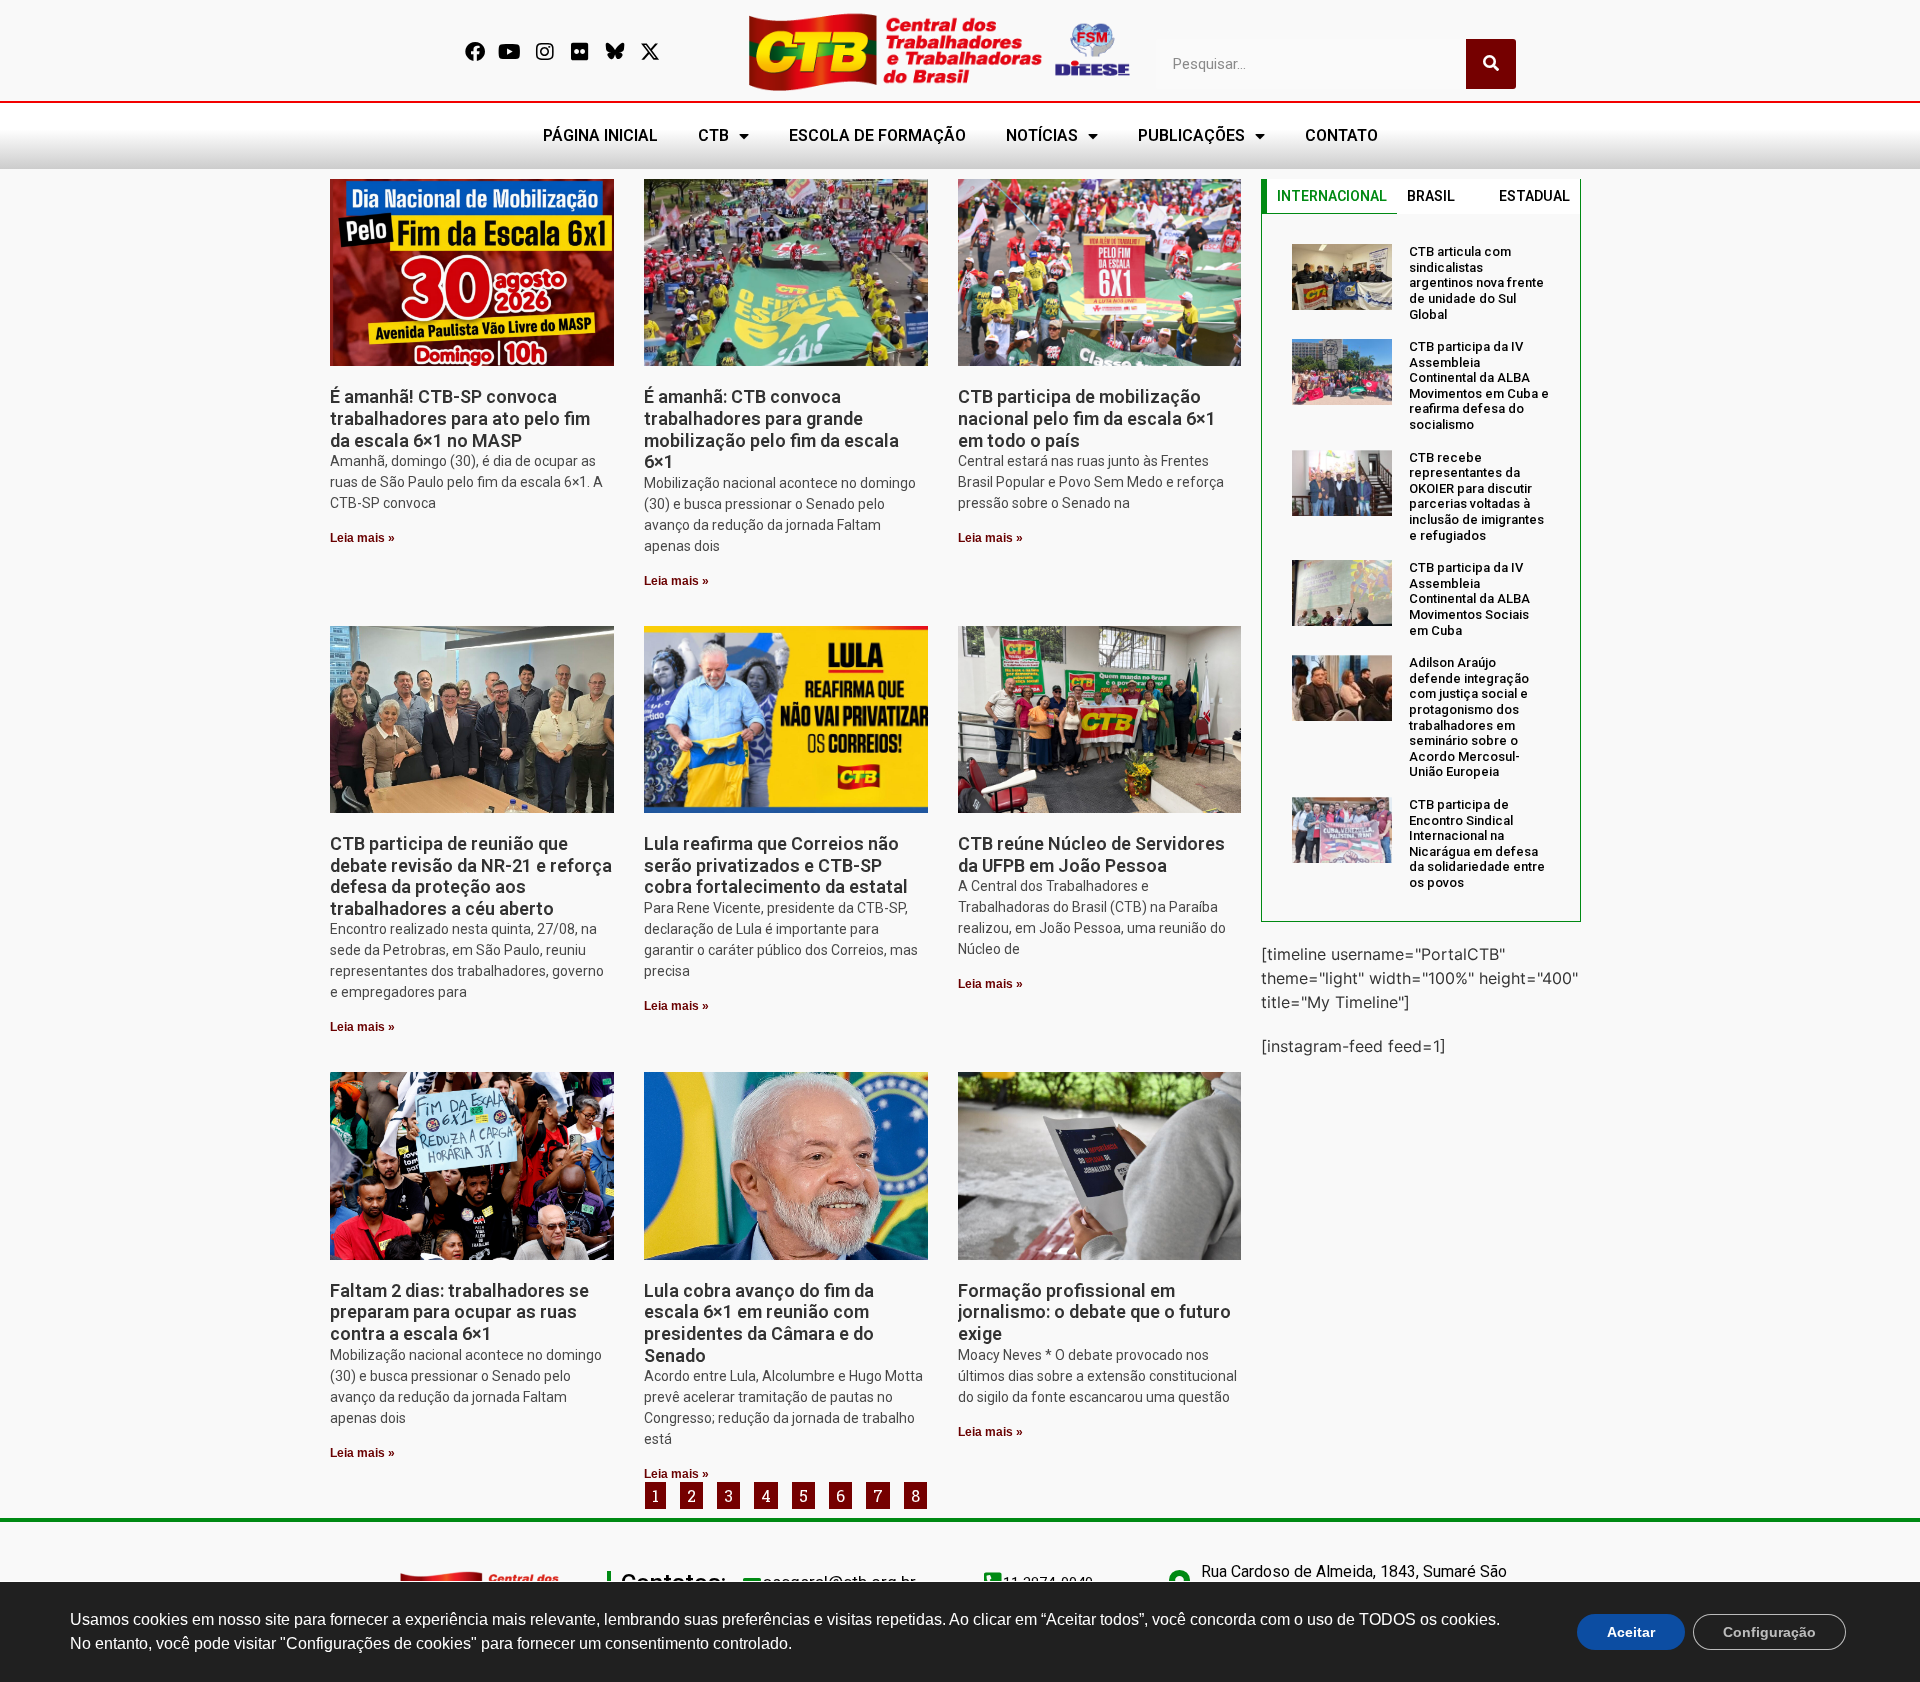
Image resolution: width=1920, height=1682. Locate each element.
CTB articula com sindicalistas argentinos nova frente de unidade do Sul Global (1476, 282)
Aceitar (1631, 1632)
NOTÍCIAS (1042, 135)
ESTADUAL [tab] (1534, 196)
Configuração (1769, 1632)
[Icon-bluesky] (615, 52)
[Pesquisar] (1491, 64)
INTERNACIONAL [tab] (1332, 196)
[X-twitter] (650, 52)
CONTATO (1341, 135)
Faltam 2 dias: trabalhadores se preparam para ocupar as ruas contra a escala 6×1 (459, 1312)
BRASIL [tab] (1431, 196)
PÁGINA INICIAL (600, 135)
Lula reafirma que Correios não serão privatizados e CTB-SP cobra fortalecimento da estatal (776, 865)
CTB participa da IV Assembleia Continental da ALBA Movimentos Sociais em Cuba (1469, 598)
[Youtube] (510, 52)
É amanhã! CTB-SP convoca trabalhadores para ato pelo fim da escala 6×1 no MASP (460, 418)
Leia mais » (362, 538)
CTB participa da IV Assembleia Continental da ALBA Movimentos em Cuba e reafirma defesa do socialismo (1479, 385)
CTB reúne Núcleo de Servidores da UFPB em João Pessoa (1091, 854)
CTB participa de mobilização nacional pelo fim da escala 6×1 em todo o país (1087, 418)
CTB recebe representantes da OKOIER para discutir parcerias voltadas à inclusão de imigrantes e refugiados (1476, 496)
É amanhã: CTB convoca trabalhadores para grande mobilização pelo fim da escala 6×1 (771, 429)
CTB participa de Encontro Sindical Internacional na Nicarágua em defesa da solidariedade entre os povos (1477, 843)
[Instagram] (545, 52)
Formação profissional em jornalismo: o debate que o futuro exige (1094, 1312)
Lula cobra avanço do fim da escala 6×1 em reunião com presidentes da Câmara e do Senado (759, 1323)
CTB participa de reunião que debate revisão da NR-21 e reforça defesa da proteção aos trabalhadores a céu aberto (471, 876)
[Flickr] (580, 52)
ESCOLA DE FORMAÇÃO (877, 135)
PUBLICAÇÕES (1191, 135)
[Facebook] (475, 52)
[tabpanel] (1421, 567)
